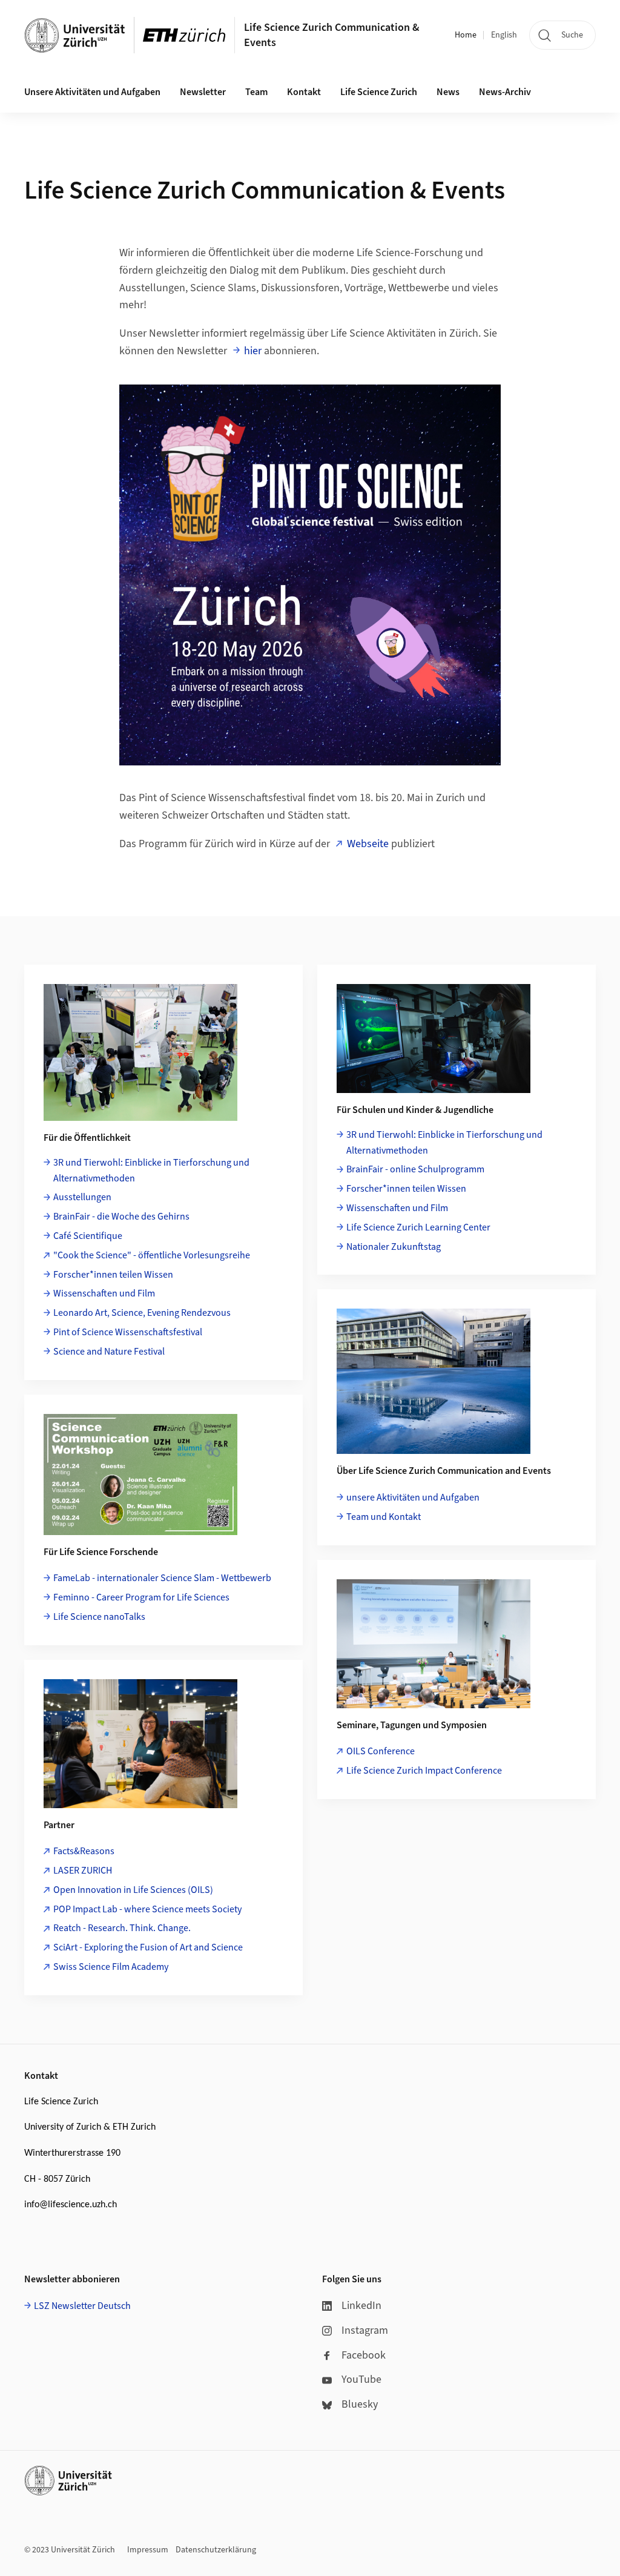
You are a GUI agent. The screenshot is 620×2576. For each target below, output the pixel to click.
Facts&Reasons (84, 1851)
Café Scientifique (88, 1236)
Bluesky (360, 2404)
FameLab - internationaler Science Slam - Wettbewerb (162, 1578)
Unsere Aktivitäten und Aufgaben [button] (92, 92)
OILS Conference (381, 1751)
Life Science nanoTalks (99, 1617)
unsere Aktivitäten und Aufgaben (413, 1498)
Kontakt (304, 92)
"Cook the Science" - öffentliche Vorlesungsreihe (152, 1255)
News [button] (448, 92)
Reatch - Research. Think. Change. (122, 1928)
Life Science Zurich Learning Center (418, 1227)
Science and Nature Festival (109, 1352)
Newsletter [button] (203, 92)
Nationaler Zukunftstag (394, 1247)
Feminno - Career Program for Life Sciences (141, 1597)
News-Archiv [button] (505, 92)
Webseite (368, 844)
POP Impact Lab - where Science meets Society (147, 1909)
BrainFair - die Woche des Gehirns (121, 1217)
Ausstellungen (82, 1197)
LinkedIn (361, 2306)
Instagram (365, 2330)
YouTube (361, 2379)
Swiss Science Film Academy (111, 1967)
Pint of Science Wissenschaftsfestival (128, 1332)
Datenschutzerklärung (216, 2550)
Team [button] (256, 92)
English (504, 35)
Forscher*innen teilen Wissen (113, 1275)
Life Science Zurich (379, 92)
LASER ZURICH (83, 1871)
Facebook (364, 2355)
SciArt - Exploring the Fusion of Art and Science (148, 1947)
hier (253, 351)
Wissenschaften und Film (104, 1293)
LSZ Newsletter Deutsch (82, 2306)
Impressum (148, 2550)
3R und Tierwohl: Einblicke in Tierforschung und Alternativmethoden (151, 1171)
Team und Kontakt (384, 1517)
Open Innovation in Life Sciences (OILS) (133, 1890)
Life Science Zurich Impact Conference (424, 1771)
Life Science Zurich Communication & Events (332, 35)
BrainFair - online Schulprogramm (415, 1169)
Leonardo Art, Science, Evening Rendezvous (142, 1313)
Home (466, 35)
